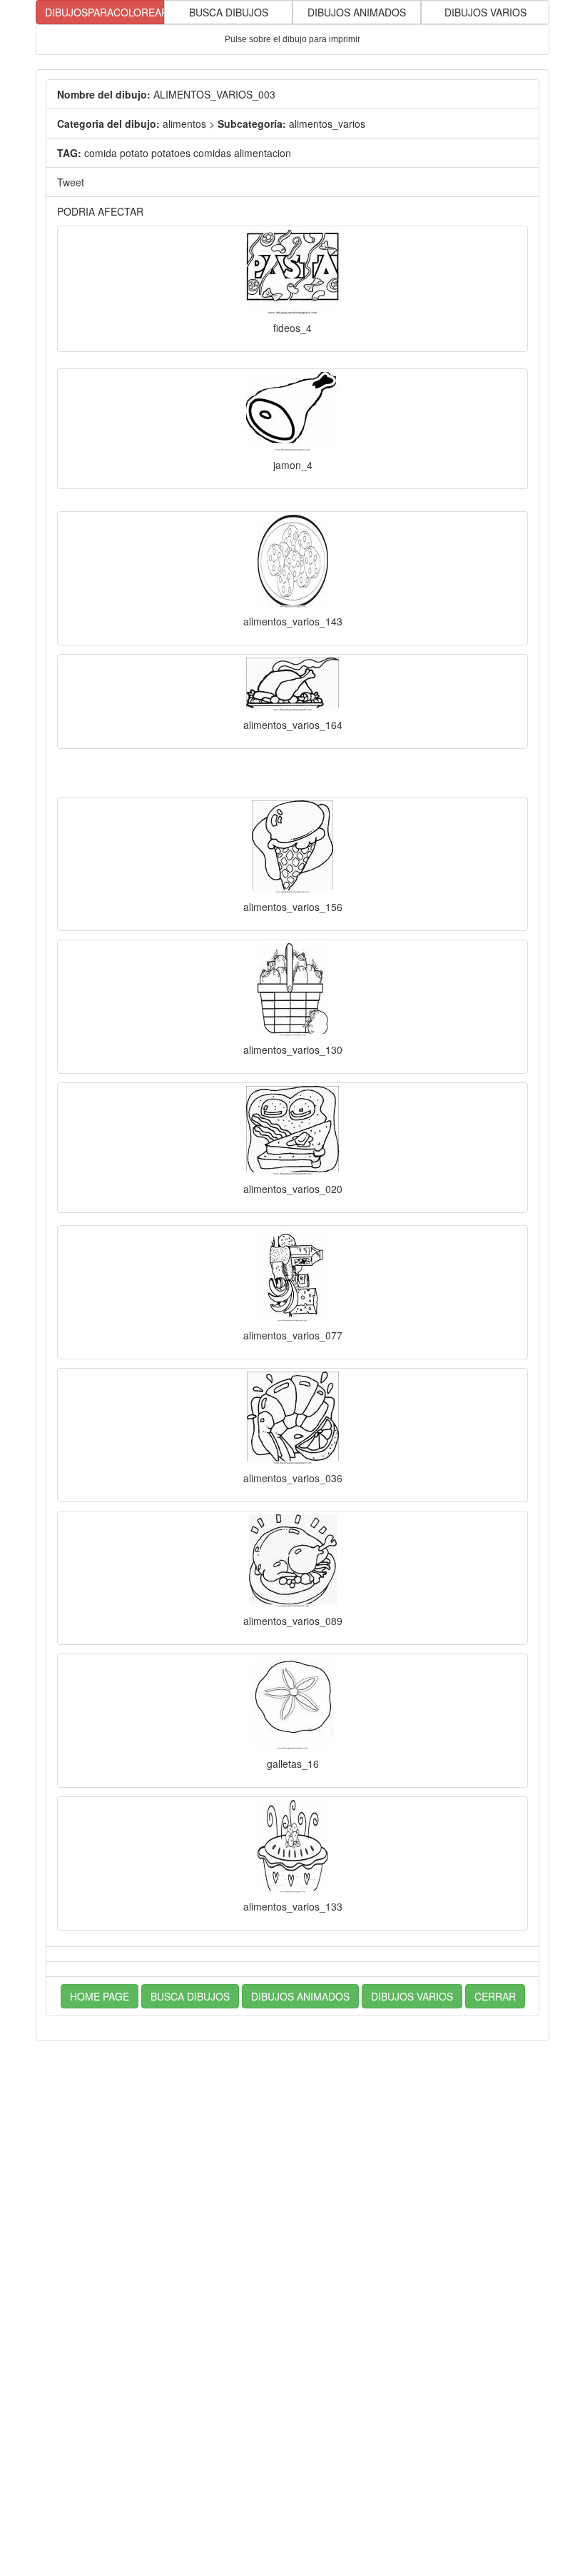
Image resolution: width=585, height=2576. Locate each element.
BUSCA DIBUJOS (229, 12)
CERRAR (495, 1996)
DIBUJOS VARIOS (485, 12)
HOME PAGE (100, 1996)
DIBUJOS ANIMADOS (357, 12)
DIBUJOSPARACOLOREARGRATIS (105, 12)
